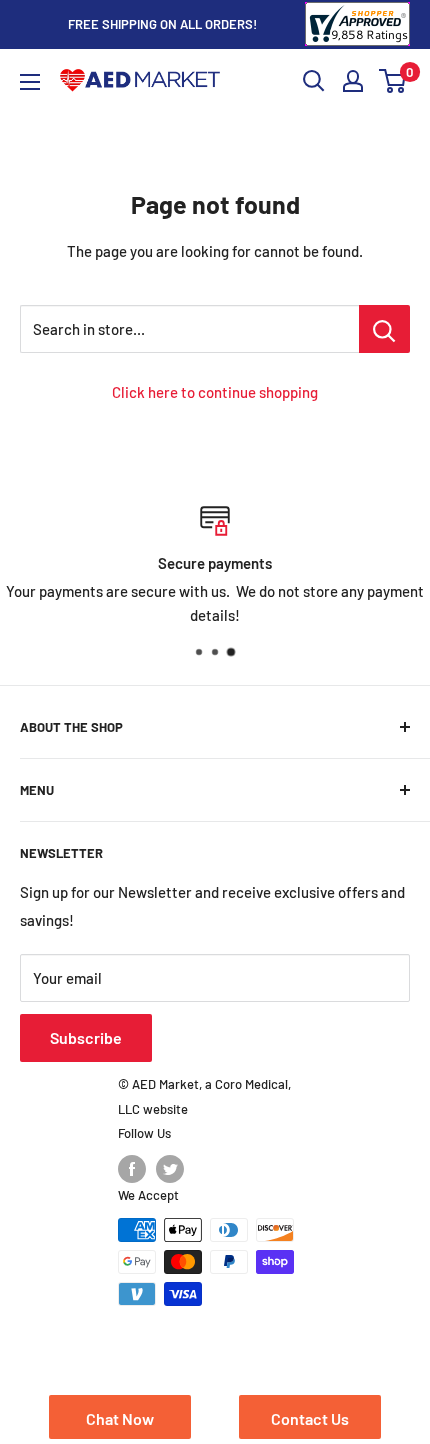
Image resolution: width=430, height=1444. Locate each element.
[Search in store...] (384, 329)
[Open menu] (30, 82)
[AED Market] (140, 81)
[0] (393, 81)
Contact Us (310, 1418)
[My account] (353, 81)
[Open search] (314, 81)
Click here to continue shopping (215, 392)
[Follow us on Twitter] (170, 1169)
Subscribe (86, 1037)
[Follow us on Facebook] (132, 1169)
